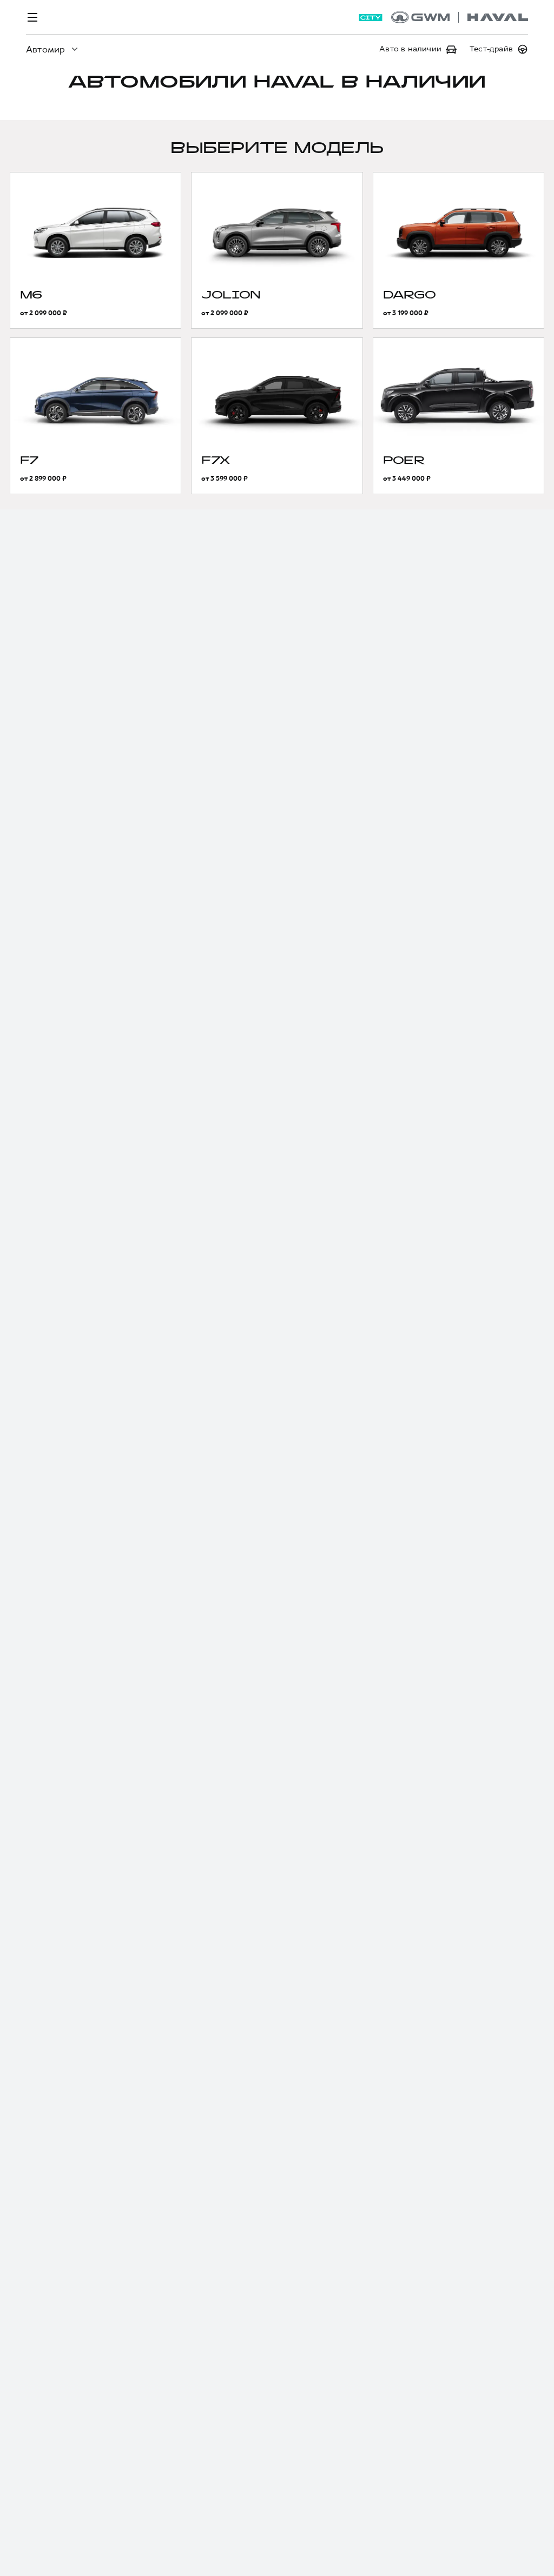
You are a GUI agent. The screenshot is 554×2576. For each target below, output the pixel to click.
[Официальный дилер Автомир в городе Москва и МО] (460, 17)
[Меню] (32, 17)
